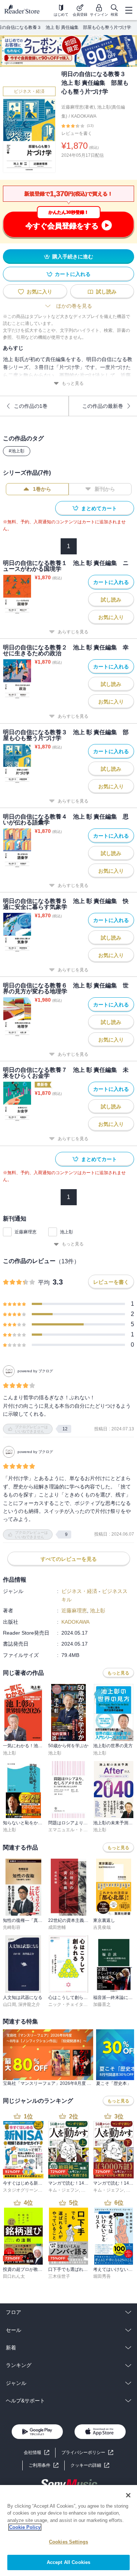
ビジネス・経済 (29, 91)
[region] (68, 2531)
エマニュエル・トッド (70, 1830)
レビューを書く (77, 133)
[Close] (128, 2495)
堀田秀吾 (102, 2276)
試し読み (106, 292)
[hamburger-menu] (129, 10)
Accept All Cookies (68, 2562)
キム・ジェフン (64, 2190)
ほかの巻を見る (74, 306)
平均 (44, 1283)
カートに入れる (73, 274)
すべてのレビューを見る (69, 1559)
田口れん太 (14, 2276)
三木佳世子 (59, 2276)
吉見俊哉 (102, 1927)
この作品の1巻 (31, 406)
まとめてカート (99, 508)
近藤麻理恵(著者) (78, 107)
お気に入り (39, 292)
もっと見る (73, 383)
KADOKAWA (84, 116)
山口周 (9, 2004)
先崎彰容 (12, 1927)
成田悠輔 (57, 1927)
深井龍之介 (29, 2004)
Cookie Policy (25, 2527)
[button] (90, 2465)
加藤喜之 (102, 2004)
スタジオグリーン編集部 (27, 2190)
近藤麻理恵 (26, 1232)
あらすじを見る (73, 632)
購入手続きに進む (73, 257)
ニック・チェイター (68, 2004)
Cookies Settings (68, 2542)
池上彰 (66, 1232)
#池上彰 (17, 451)
